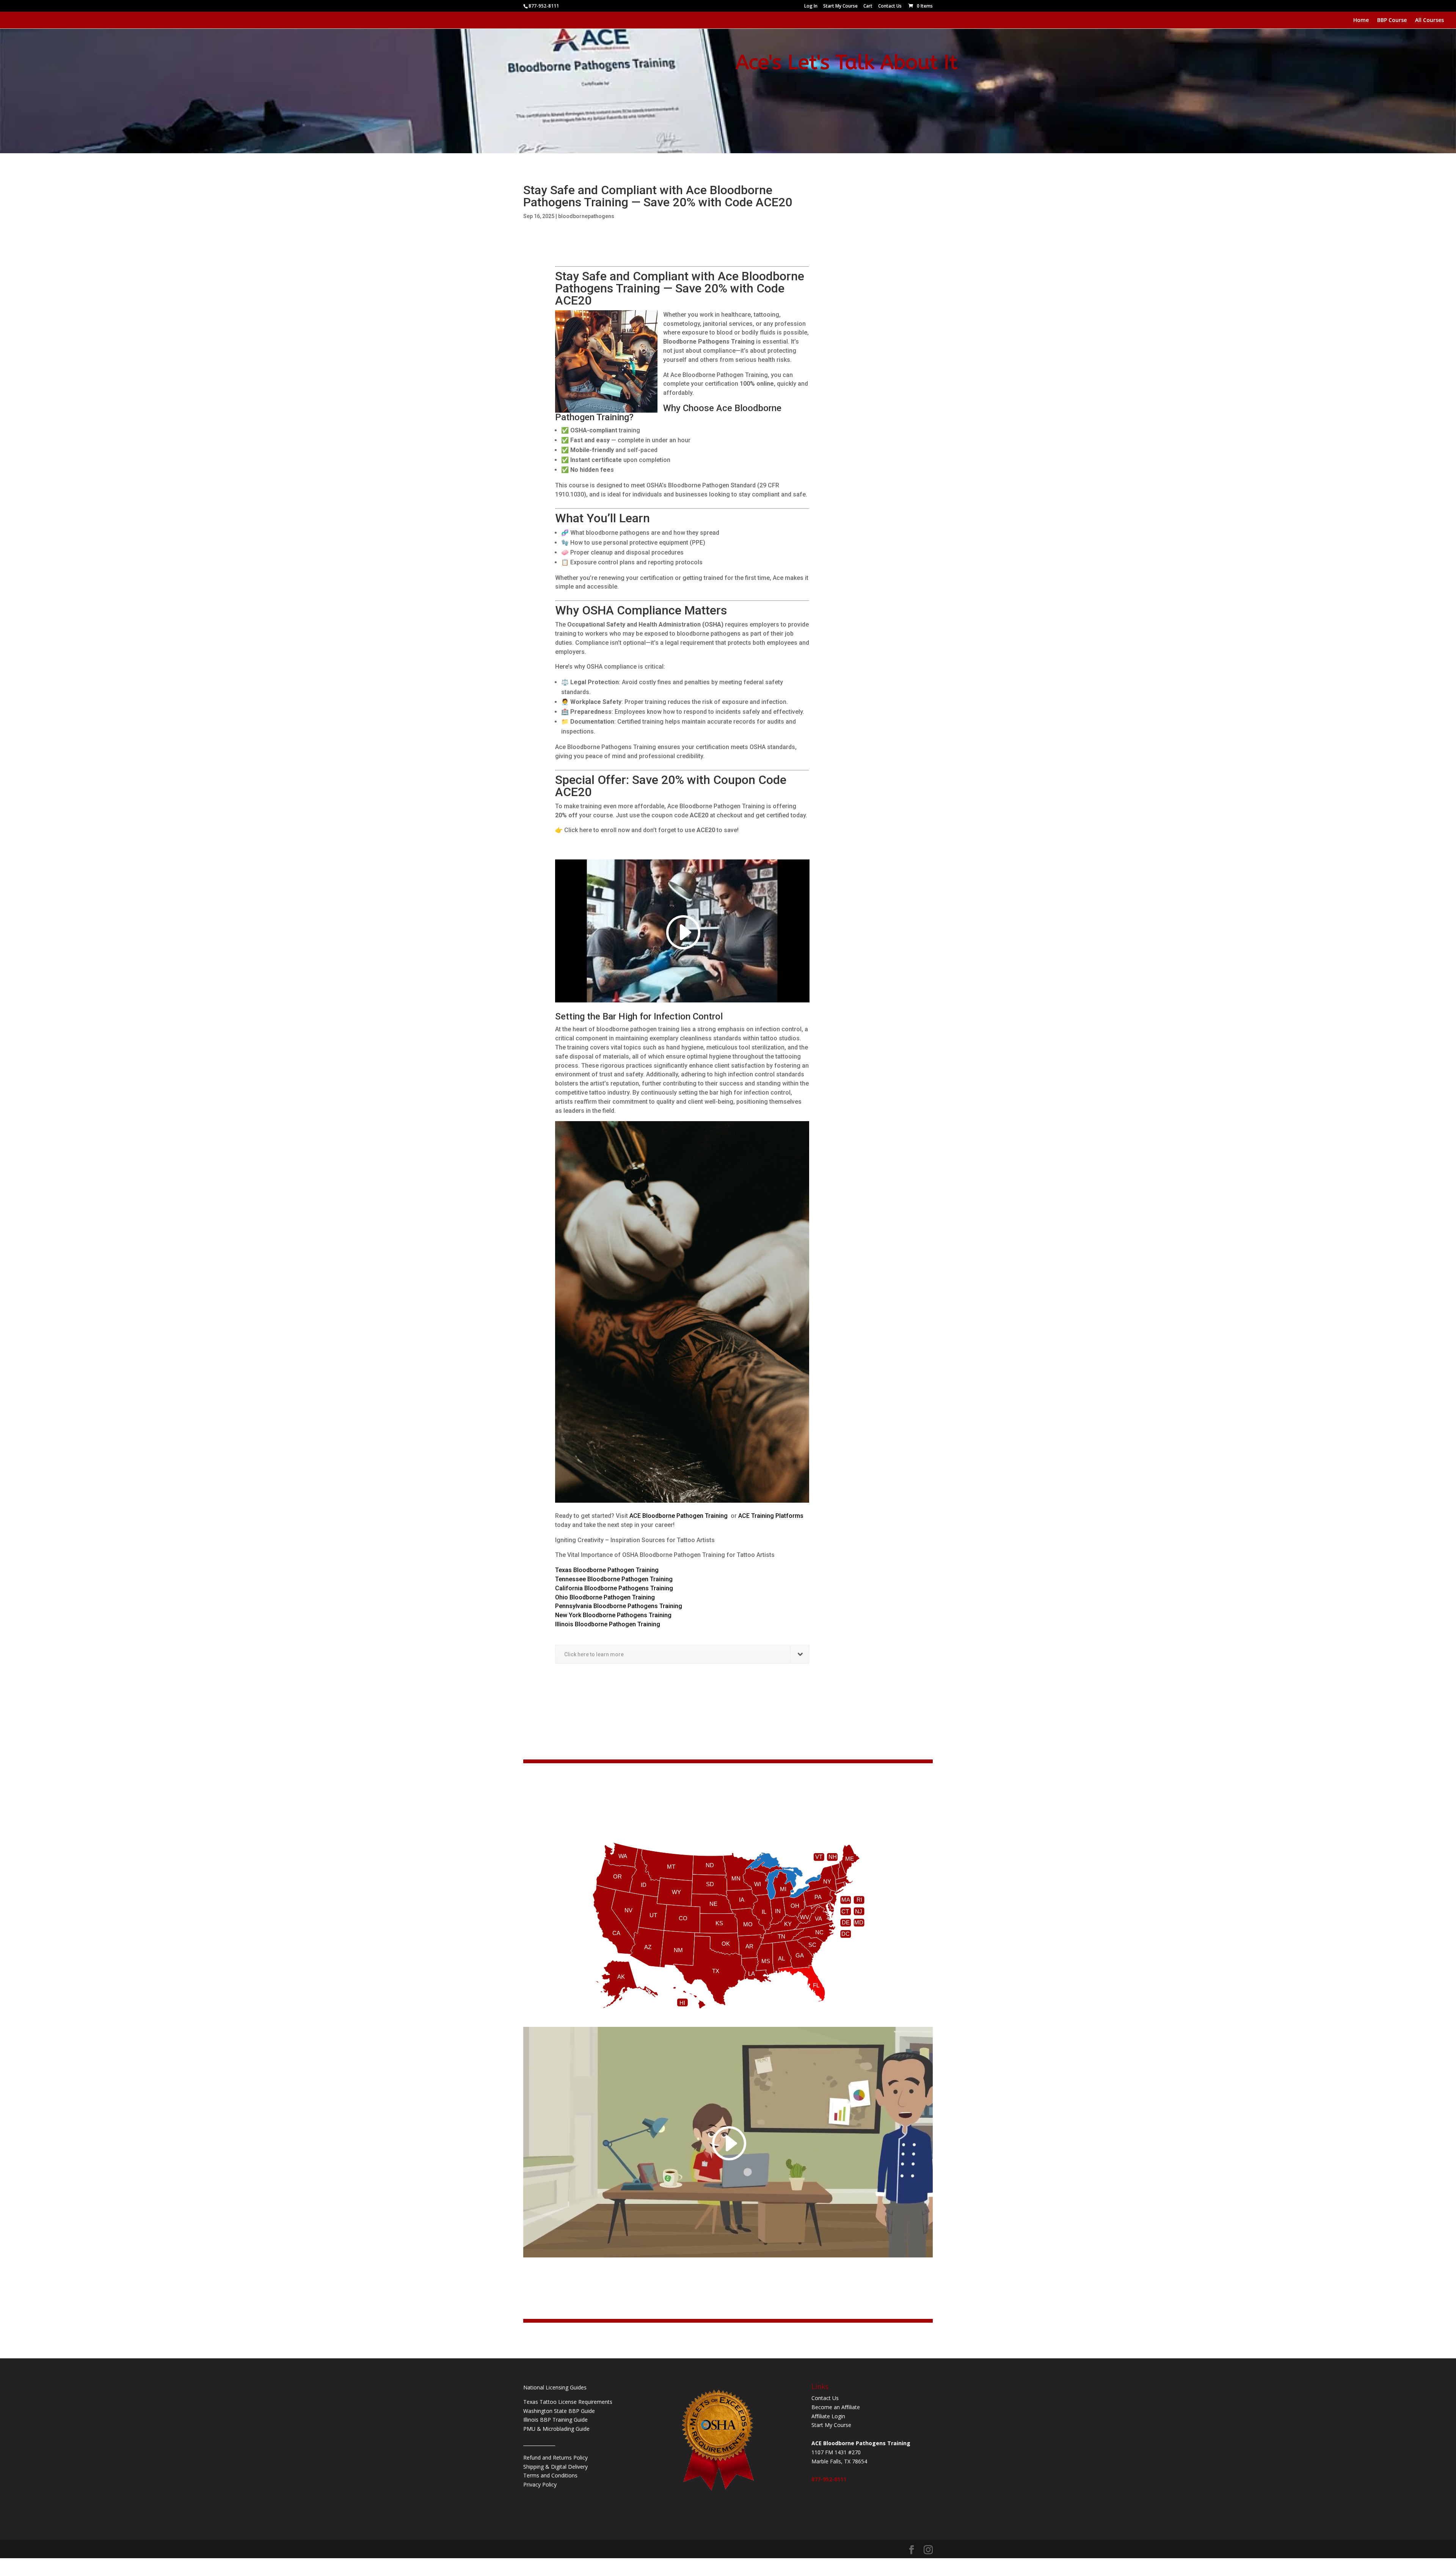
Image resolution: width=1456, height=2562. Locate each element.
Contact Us (890, 6)
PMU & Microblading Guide (556, 2429)
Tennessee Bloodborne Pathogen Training (614, 1579)
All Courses (1429, 20)
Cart (868, 6)
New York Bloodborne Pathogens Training (613, 1615)
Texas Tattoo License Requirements (568, 2402)
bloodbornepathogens (586, 216)
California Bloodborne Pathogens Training (614, 1588)
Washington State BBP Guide (559, 2411)
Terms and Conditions (550, 2475)
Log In (811, 6)
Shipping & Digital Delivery (555, 2467)
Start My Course (840, 6)
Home (1361, 20)
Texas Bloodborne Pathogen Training (607, 1570)
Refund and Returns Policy (555, 2458)
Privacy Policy (540, 2484)
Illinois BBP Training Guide (555, 2420)
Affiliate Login (828, 2416)
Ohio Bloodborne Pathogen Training (605, 1597)
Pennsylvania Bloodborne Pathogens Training (619, 1606)
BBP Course (1392, 20)
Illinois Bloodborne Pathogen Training (608, 1624)
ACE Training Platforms (771, 1516)
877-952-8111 (829, 2479)
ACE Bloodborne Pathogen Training (679, 1516)
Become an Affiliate (836, 2407)
